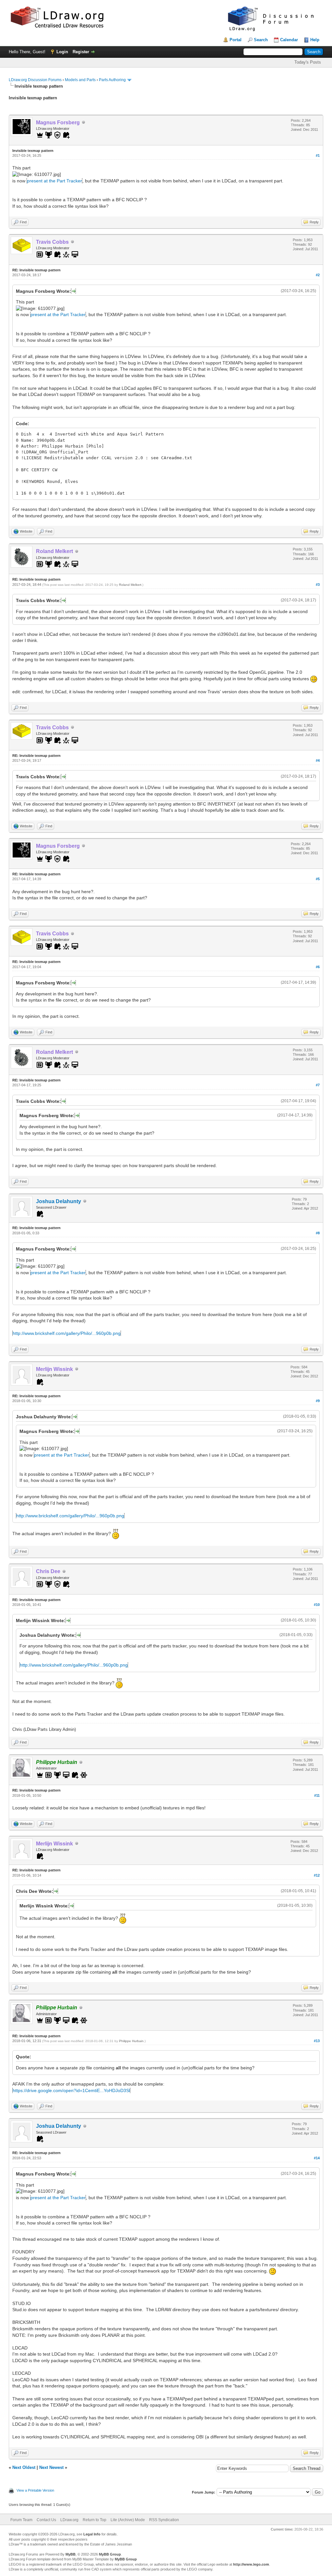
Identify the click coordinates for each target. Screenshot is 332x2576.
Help (315, 40)
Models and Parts (80, 80)
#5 (318, 879)
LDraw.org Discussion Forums (35, 80)
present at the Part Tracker (54, 181)
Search (261, 40)
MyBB (71, 2554)
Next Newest (51, 2467)
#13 (317, 2041)
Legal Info (92, 2534)
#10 (317, 1605)
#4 (318, 760)
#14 (317, 2158)
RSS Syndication (164, 2520)
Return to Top (95, 2520)
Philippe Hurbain (131, 2041)
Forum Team (21, 2520)
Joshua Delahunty (59, 1201)
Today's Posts (308, 62)
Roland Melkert (130, 585)
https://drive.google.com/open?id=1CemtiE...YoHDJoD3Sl (71, 2090)
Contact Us (46, 2520)
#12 (317, 1875)
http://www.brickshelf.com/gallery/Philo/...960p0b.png (67, 1333)
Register (81, 52)
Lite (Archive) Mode (128, 2520)
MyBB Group (110, 2554)
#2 (318, 275)
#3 (318, 585)
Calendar (289, 40)
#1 (318, 155)
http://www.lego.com (251, 2564)
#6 (318, 967)
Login (62, 52)
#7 (318, 1085)
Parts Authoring (112, 80)
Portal (236, 40)
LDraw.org (69, 2520)
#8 (318, 1233)
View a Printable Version (35, 2490)
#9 (318, 1401)
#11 (317, 1795)
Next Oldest (24, 2467)
